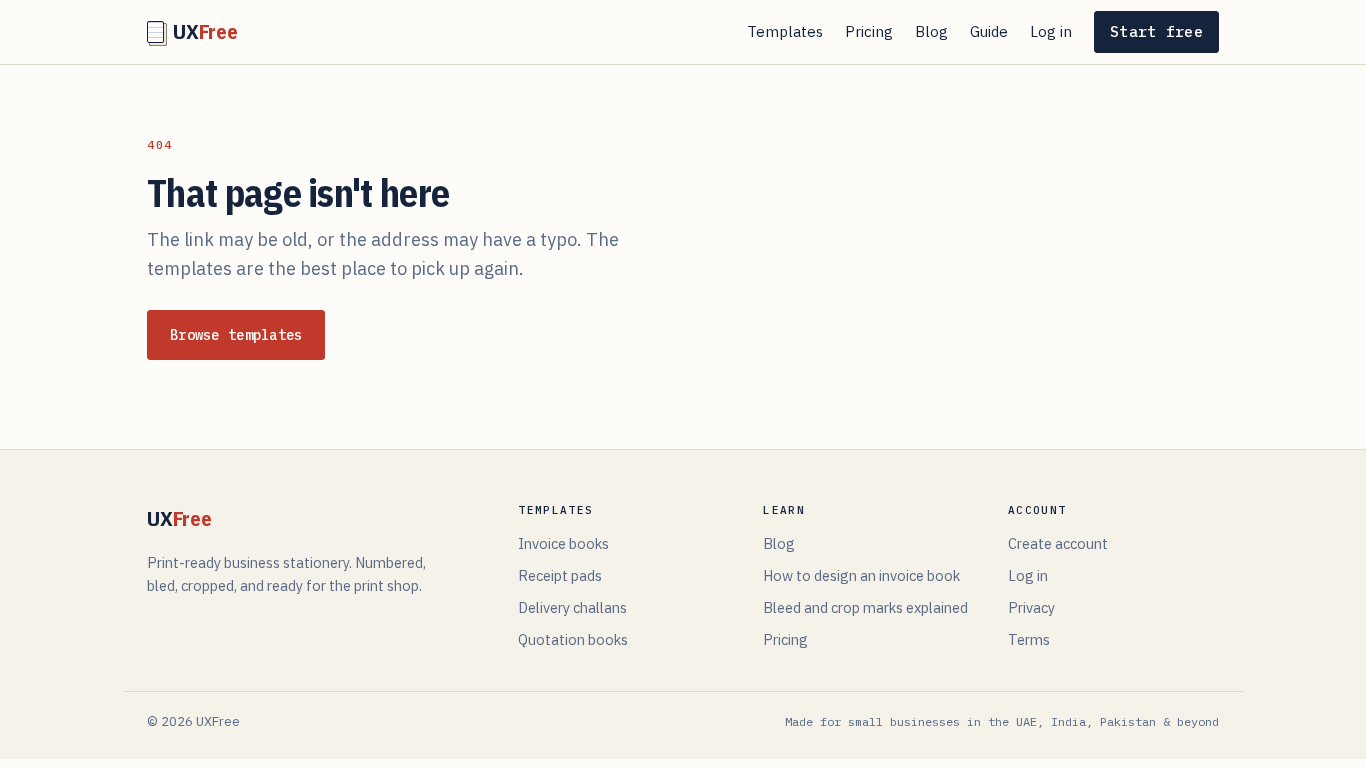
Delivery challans (572, 607)
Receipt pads (560, 575)
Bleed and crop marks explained (865, 607)
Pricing (869, 31)
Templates (785, 31)
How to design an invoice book (861, 575)
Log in (1051, 31)
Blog (931, 31)
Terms (1029, 639)
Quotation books (573, 639)
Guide (989, 31)
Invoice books (563, 543)
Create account (1058, 543)
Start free (1156, 31)
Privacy (1031, 607)
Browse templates (236, 335)
